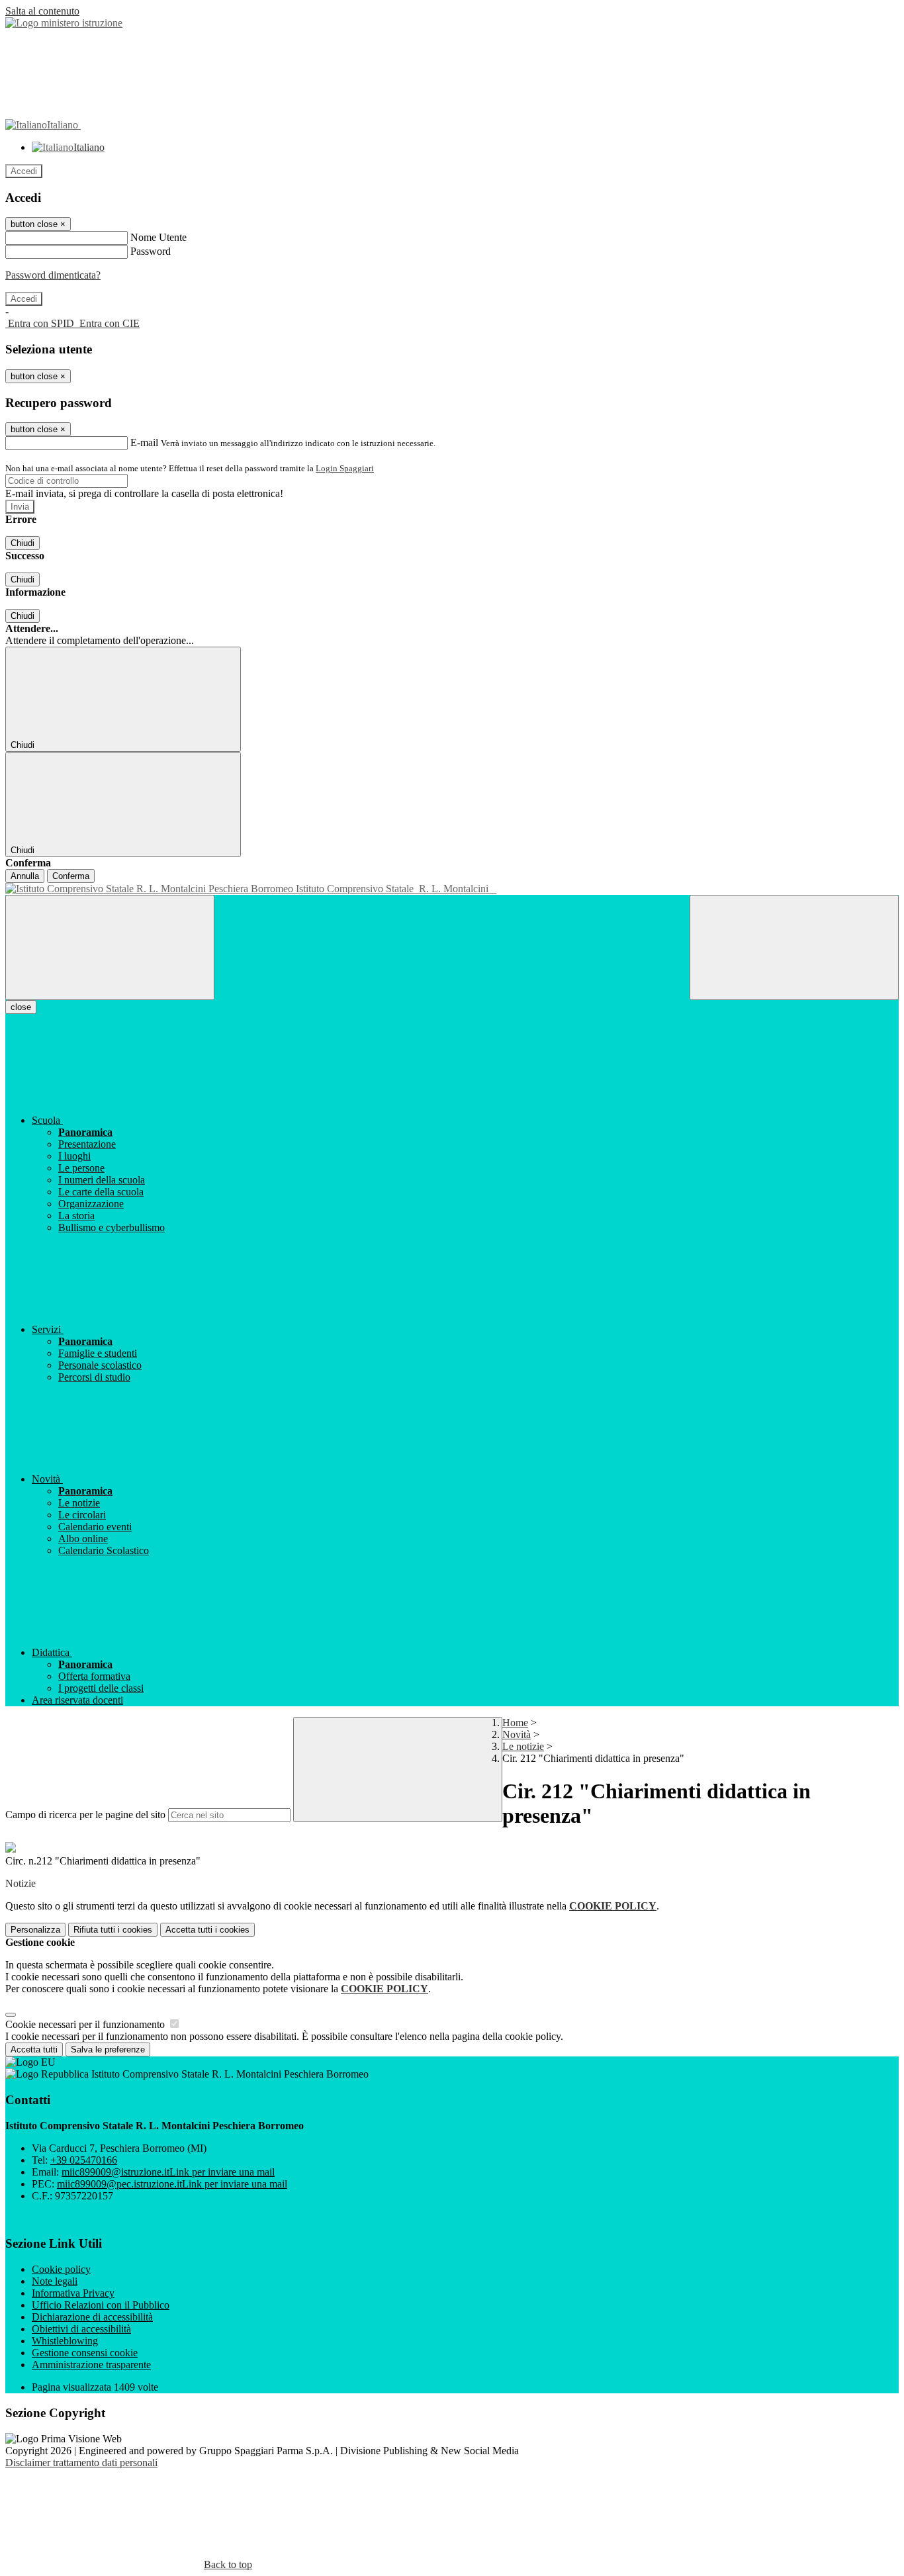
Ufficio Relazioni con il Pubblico (101, 2305)
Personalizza (35, 1930)
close (21, 1007)
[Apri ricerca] (794, 947)
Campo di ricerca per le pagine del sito (85, 1815)
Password (151, 251)
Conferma (71, 876)
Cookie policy (61, 2269)
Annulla (25, 876)
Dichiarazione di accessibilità (92, 2317)
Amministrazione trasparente (91, 2365)
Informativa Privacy (73, 2293)
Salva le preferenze (108, 2049)
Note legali (55, 2281)
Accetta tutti (207, 1930)
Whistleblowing (65, 2341)
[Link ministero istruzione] (64, 23)
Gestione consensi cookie (85, 2353)
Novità (517, 1734)
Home (515, 1723)
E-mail (144, 442)
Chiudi (23, 543)
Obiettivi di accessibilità (81, 2329)
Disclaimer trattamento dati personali (81, 2462)
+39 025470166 (84, 2160)
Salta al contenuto (42, 11)
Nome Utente (158, 237)
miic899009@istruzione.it (168, 2172)
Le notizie (523, 1746)
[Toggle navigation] (110, 947)
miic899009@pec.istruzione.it (172, 2184)
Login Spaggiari (345, 468)
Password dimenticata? (53, 275)
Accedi (24, 171)
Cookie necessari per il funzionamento (86, 2024)
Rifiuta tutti (113, 1930)
